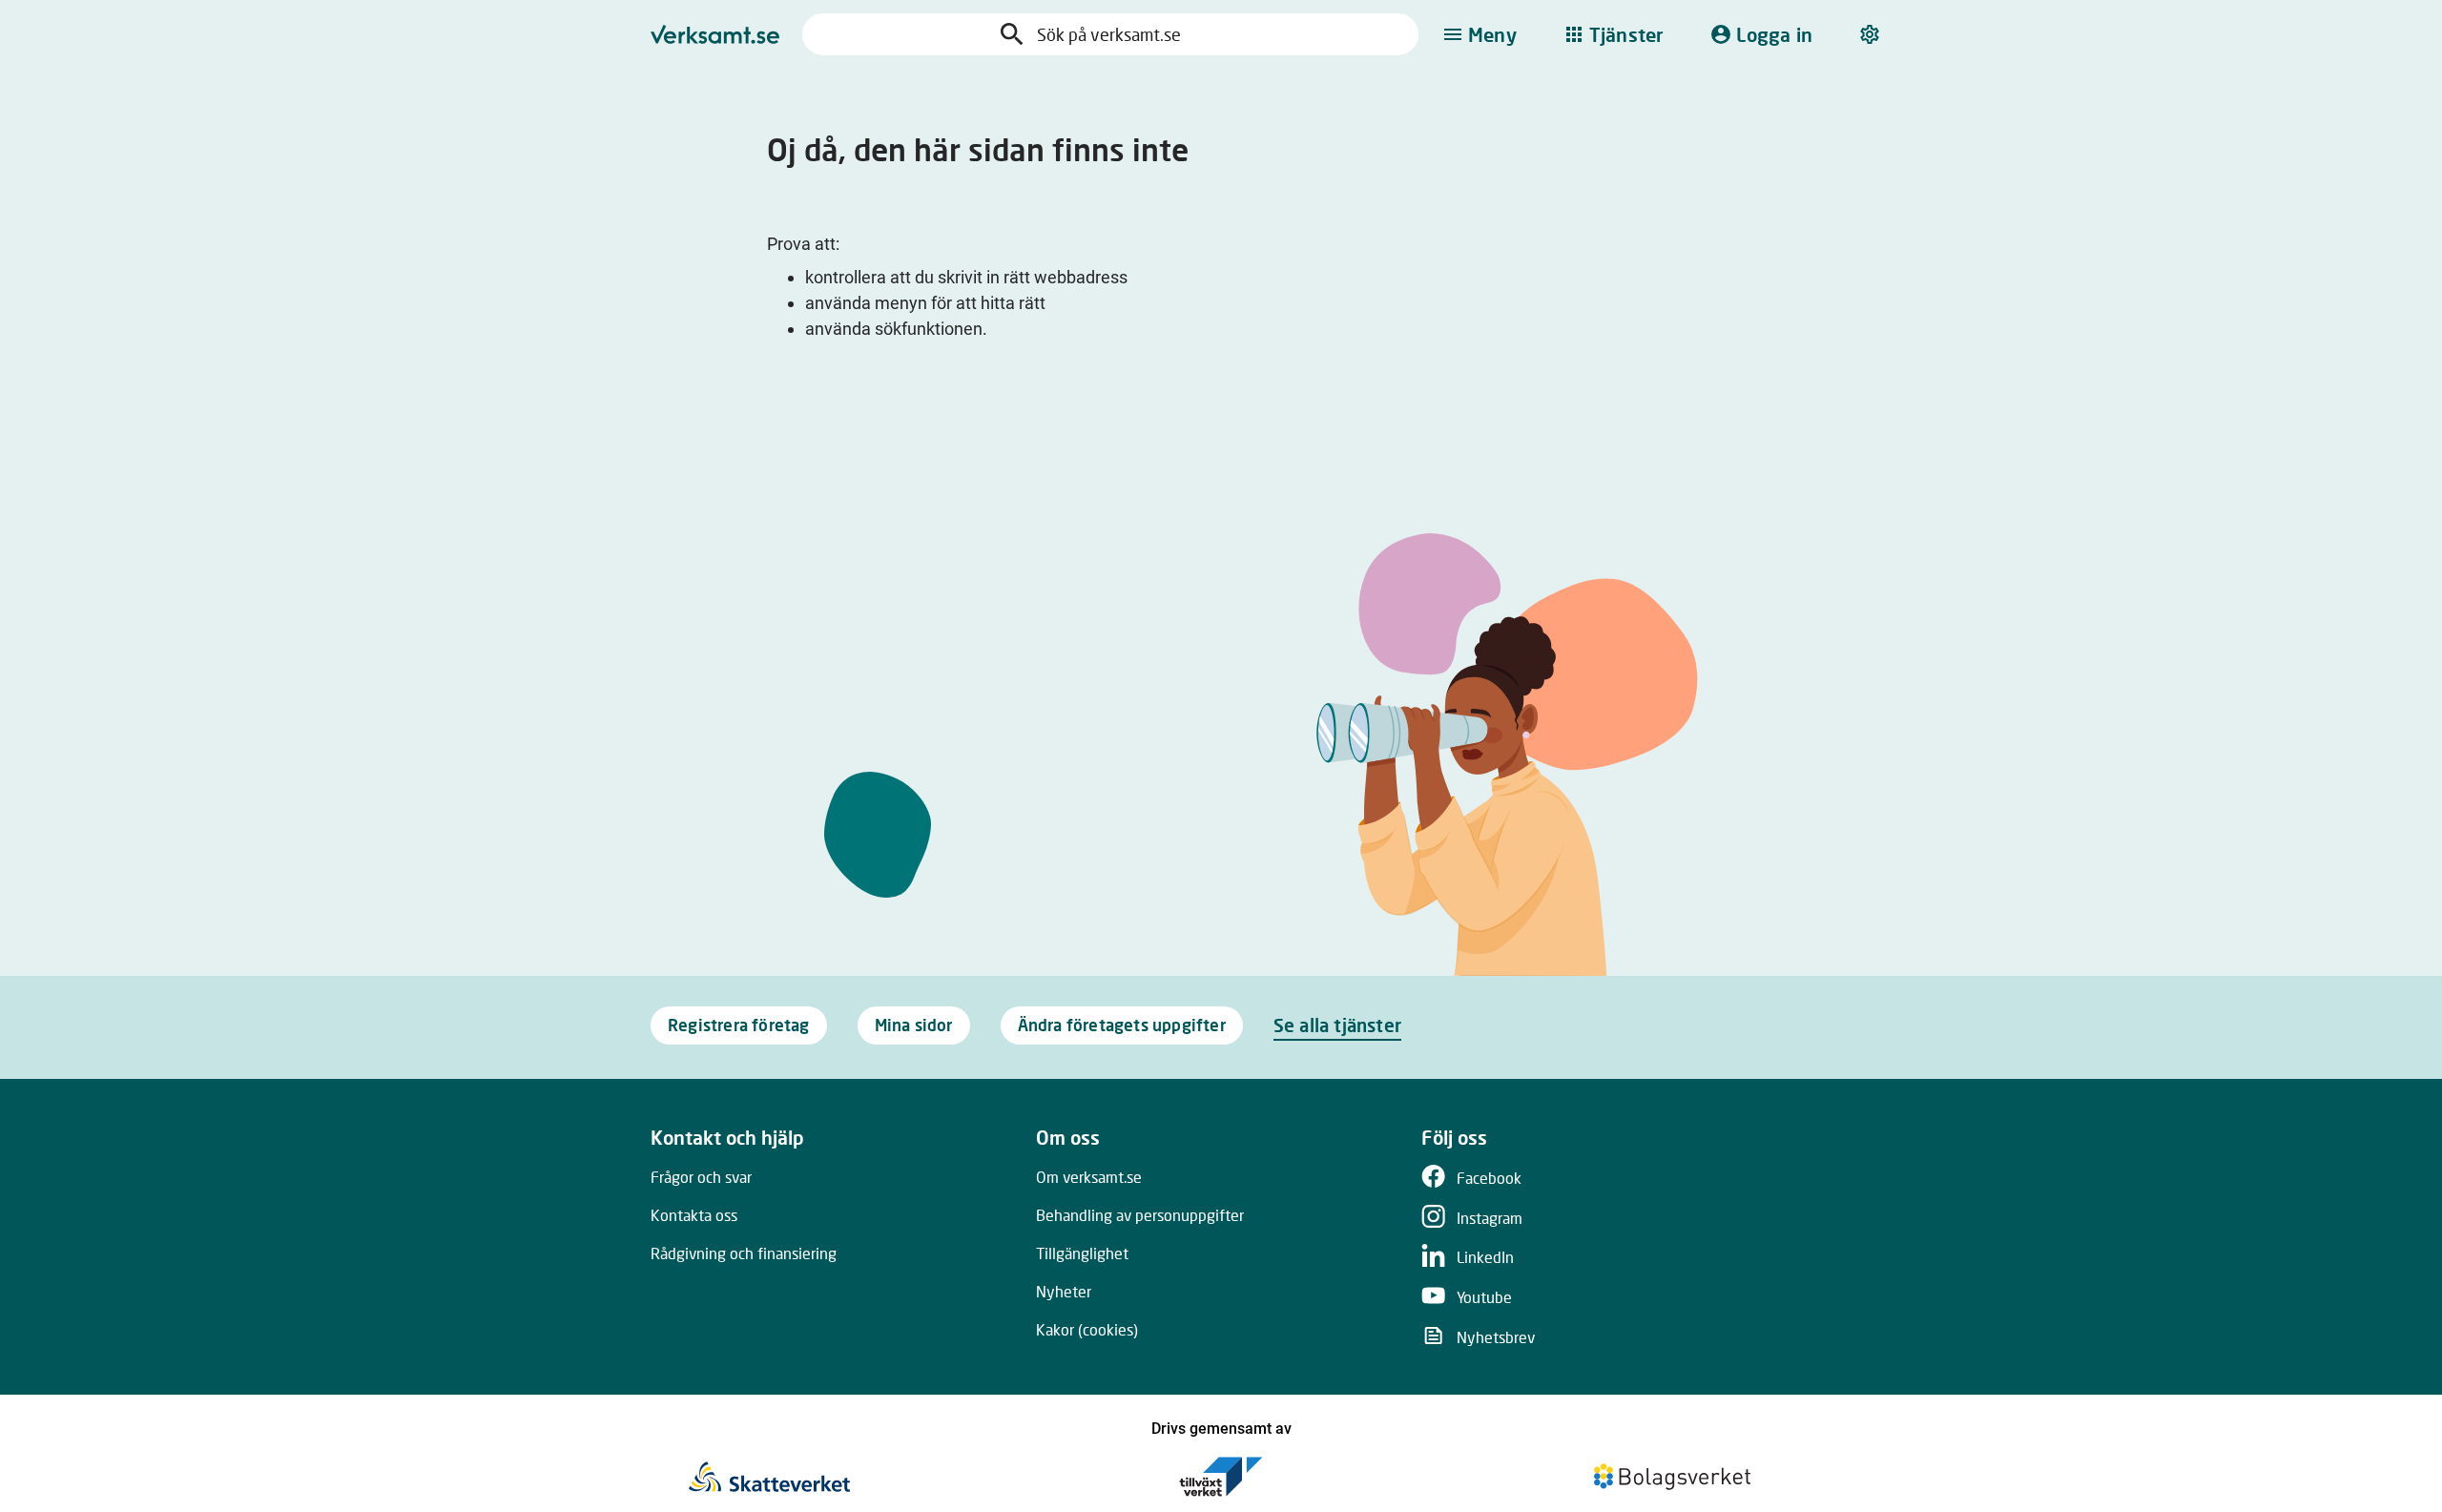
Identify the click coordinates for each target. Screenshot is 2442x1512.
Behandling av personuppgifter (1140, 1215)
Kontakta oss (694, 1215)
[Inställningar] (1872, 34)
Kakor (1087, 1329)
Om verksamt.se (1089, 1177)
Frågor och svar (701, 1177)
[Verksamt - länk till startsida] (715, 34)
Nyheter (1064, 1291)
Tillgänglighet (1082, 1253)
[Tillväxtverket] (1221, 1477)
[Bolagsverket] (1672, 1477)
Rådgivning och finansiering (744, 1253)
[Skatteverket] (769, 1477)
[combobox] (1129, 35)
